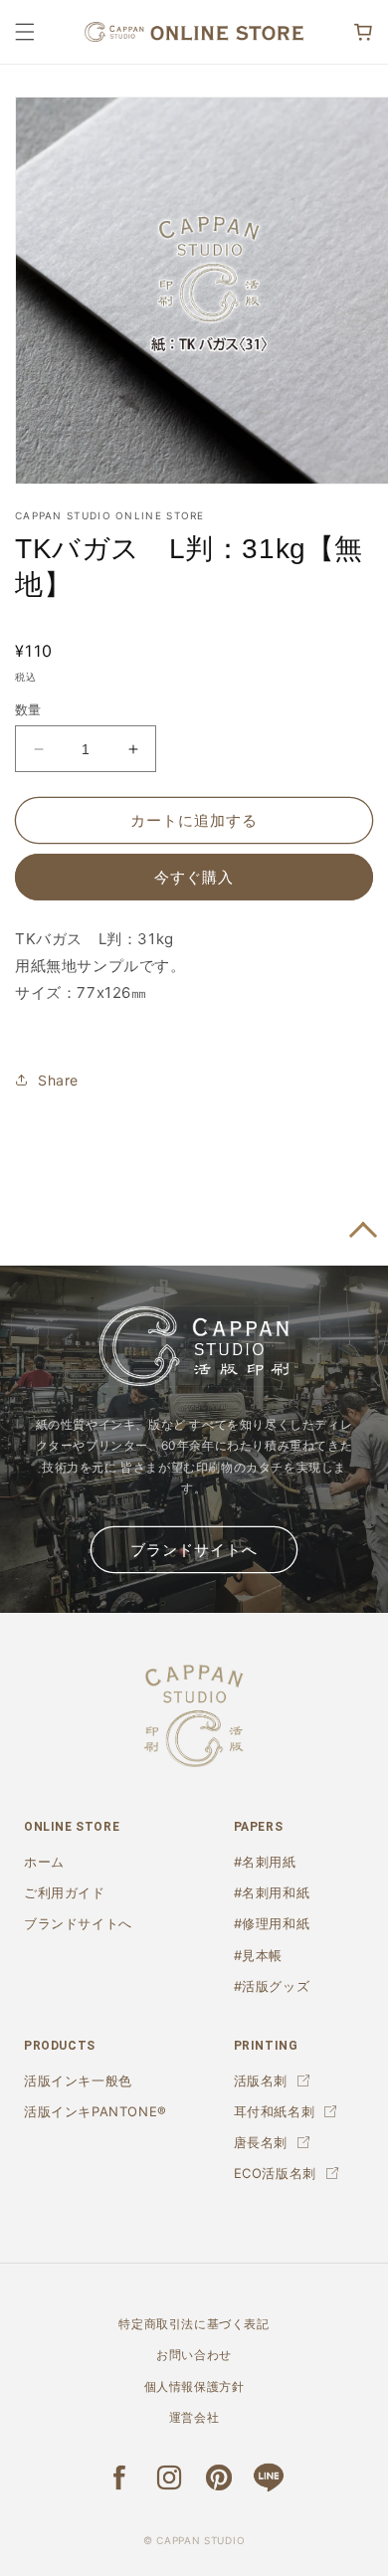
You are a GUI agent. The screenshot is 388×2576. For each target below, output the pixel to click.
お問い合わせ (194, 2355)
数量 (28, 709)
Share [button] (58, 1080)
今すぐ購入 (194, 877)
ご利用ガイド (65, 1892)
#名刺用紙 (265, 1862)
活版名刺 (261, 2081)
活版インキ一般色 (78, 2081)
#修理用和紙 (272, 1923)
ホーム (44, 1862)
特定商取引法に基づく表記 (194, 2324)
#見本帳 (258, 1955)
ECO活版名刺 (275, 2173)
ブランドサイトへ (194, 1550)
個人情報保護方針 (194, 2386)
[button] (25, 32)
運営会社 (194, 2417)
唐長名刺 (261, 2142)
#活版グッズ (272, 1986)
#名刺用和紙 (272, 1892)
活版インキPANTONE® (96, 2111)
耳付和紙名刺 (275, 2111)
